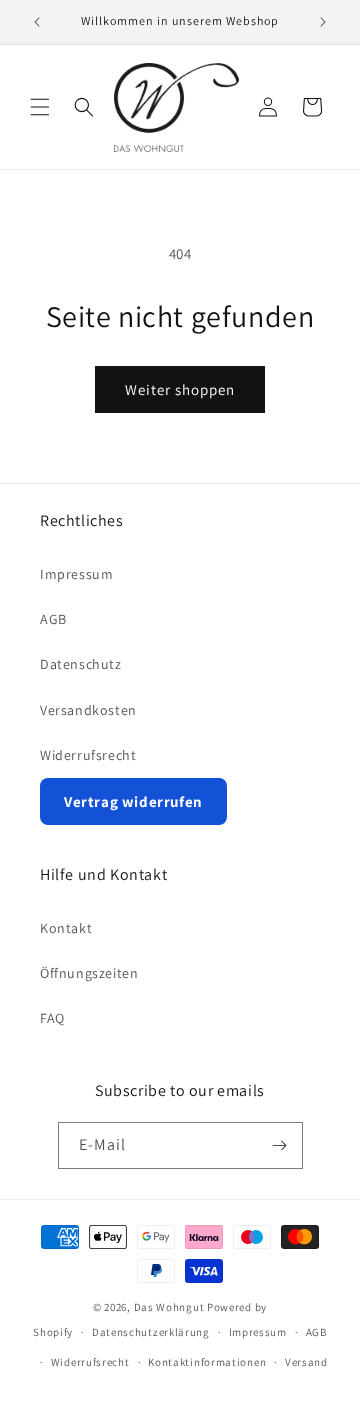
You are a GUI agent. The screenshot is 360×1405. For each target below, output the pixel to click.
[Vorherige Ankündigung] (37, 22)
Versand (306, 1362)
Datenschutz (81, 664)
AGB (53, 619)
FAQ (52, 1018)
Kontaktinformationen (207, 1362)
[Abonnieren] (280, 1145)
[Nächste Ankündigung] (323, 22)
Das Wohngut (169, 1307)
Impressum (76, 574)
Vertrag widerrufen (133, 801)
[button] (40, 107)
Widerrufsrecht (88, 755)
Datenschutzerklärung (151, 1332)
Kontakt (66, 928)
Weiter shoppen (180, 389)
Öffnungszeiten (89, 973)
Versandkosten (88, 710)
